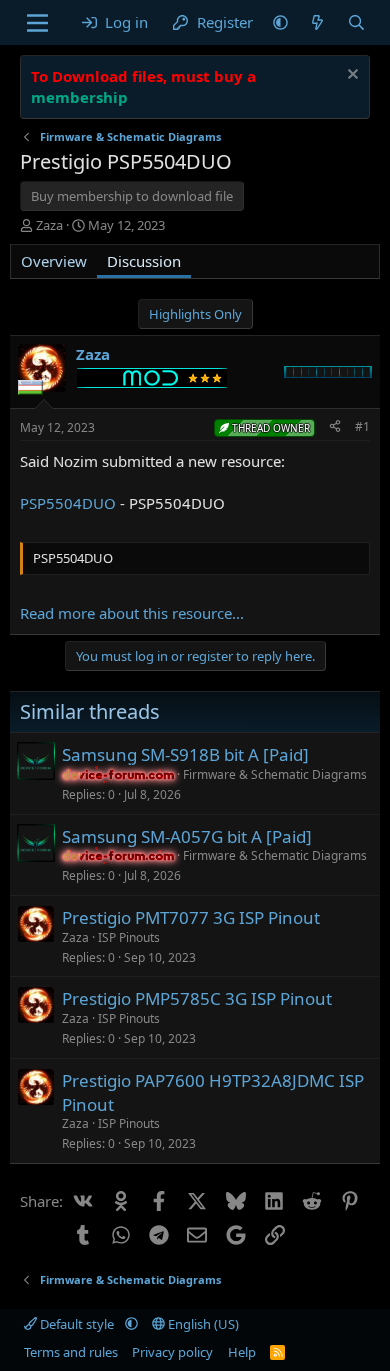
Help (242, 1352)
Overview (54, 261)
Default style (77, 1324)
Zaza (49, 225)
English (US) (202, 1324)
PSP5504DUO (68, 503)
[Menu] (37, 23)
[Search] (356, 22)
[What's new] (317, 22)
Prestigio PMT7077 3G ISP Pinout (191, 917)
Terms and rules (71, 1352)
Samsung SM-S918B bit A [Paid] (185, 754)
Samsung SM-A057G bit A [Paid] (187, 836)
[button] (280, 22)
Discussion (144, 261)
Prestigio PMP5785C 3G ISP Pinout (197, 998)
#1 (362, 426)
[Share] (335, 427)
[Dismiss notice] (350, 76)
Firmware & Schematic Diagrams (275, 774)
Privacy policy (172, 1352)
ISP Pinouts (129, 937)
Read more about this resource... (132, 613)
